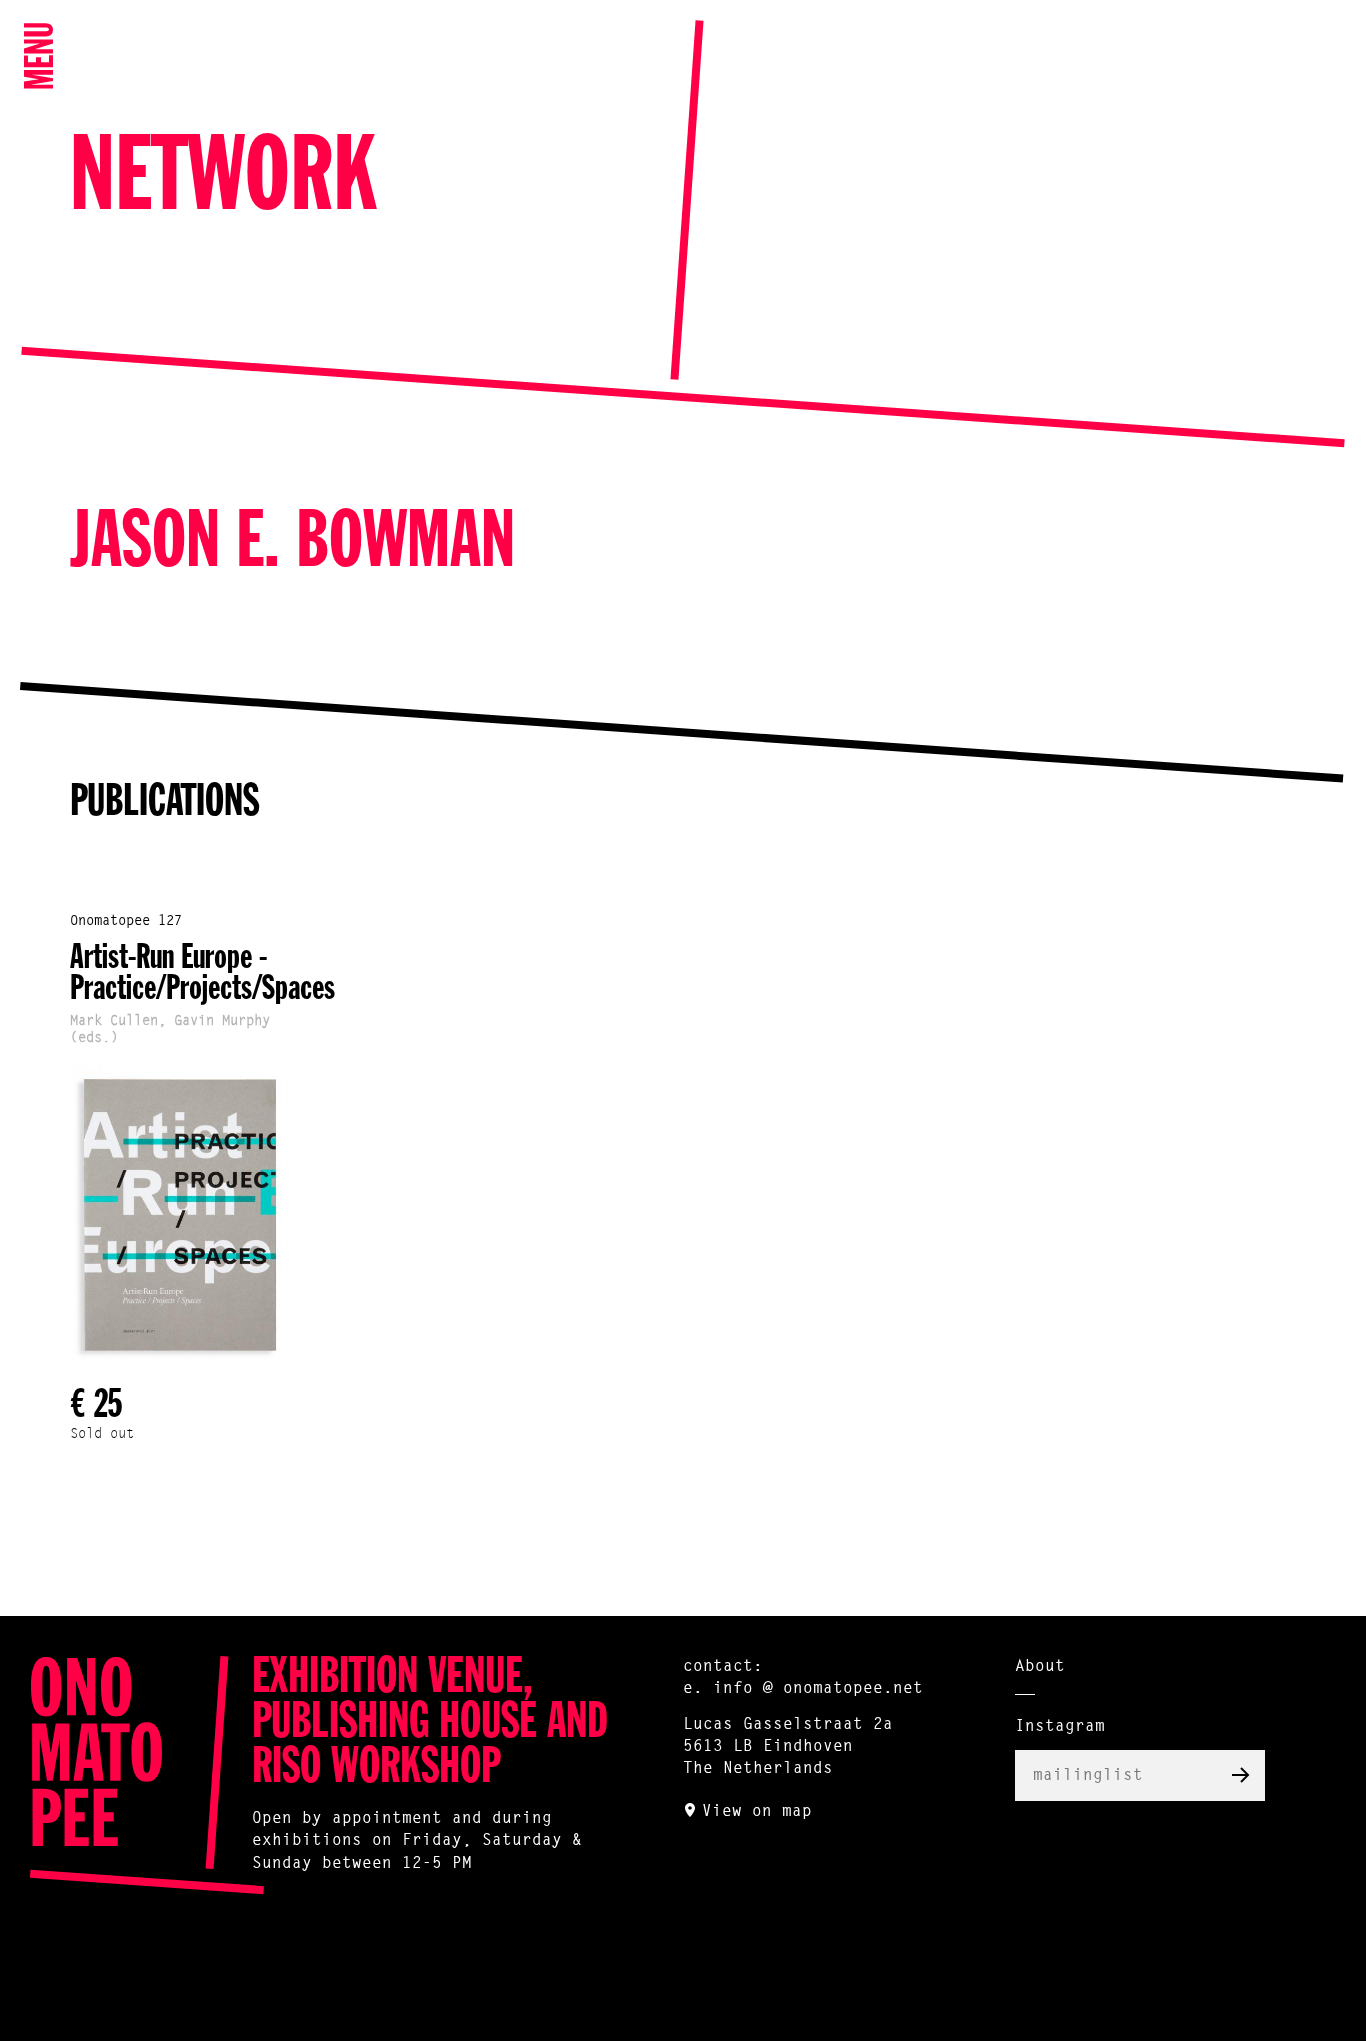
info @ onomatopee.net (818, 1689)
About (1040, 1667)
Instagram (1060, 1727)
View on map (757, 1812)
